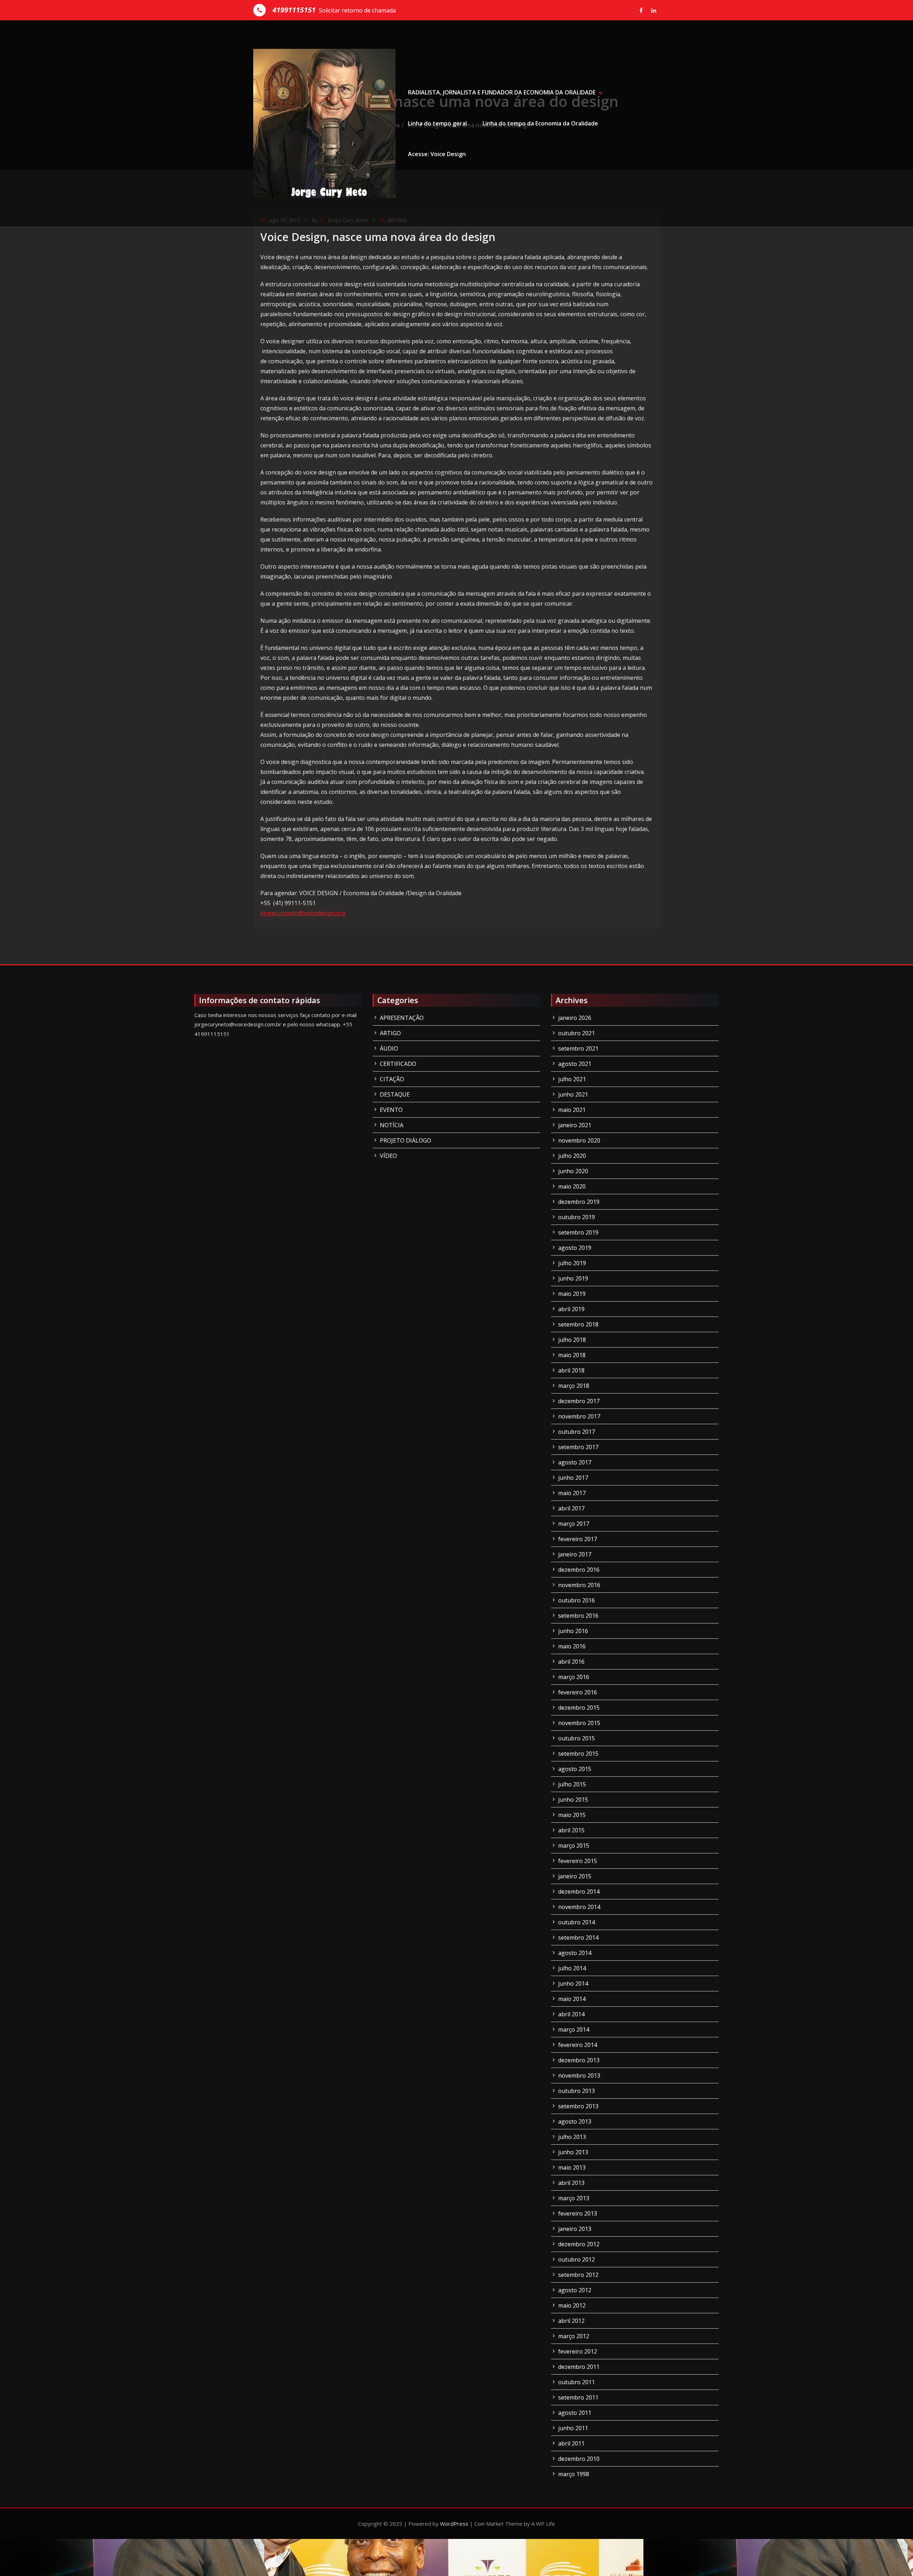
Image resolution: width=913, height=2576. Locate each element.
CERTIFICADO (398, 1064)
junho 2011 (573, 2428)
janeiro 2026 (575, 1018)
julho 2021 (572, 1079)
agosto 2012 (575, 2290)
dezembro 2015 (579, 1708)
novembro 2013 (579, 2075)
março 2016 (574, 1677)
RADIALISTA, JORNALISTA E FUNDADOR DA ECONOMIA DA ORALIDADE (502, 92)
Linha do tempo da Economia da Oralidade (540, 123)
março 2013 (574, 2198)
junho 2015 (573, 1800)
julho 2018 (572, 1340)
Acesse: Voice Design (437, 154)
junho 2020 (573, 1171)
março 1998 (574, 2474)
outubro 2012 (577, 2259)
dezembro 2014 (579, 1892)
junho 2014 (573, 1984)
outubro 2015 (577, 1738)
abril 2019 (571, 1309)
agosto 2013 (575, 2121)
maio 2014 (572, 1999)
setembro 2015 (578, 1754)
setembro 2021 (578, 1048)
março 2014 (574, 2030)
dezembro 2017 (579, 1401)
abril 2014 (571, 2014)
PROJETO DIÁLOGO (406, 1140)
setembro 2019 (578, 1232)
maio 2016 (572, 1646)
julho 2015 (572, 1784)
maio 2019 (572, 1294)
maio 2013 (572, 2167)
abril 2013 (571, 2183)
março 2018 (574, 1386)
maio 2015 (572, 1815)
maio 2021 (572, 1110)
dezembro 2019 (579, 1202)
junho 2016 (573, 1631)
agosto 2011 (575, 2413)
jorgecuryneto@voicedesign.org (303, 913)
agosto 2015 (575, 1769)
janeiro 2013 (575, 2229)
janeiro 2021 (575, 1125)
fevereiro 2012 (578, 2351)
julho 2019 (572, 1263)
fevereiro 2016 (578, 1692)
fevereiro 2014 (578, 2045)
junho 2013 (573, 2152)
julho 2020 (572, 1156)
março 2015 (574, 1846)
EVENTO (391, 1110)
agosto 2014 (575, 1953)
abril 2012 (571, 2321)
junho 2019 (573, 1278)
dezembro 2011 (579, 2367)
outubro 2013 (577, 2091)
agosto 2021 (575, 1064)
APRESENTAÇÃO (402, 1018)
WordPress (454, 2524)
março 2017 (574, 1524)
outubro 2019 (577, 1217)
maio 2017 (572, 1493)
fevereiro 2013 (578, 2213)
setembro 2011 (578, 2397)
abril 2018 (571, 1370)
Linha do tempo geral (437, 123)
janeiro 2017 (575, 1554)
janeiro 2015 (575, 1876)
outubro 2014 (577, 1922)
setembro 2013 (578, 2106)
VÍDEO (388, 1156)
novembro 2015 (579, 1723)
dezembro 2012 (579, 2244)
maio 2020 (572, 1186)
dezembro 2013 (579, 2060)
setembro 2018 (578, 1324)
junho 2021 (573, 1094)
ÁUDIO (389, 1048)
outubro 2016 (577, 1600)
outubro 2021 (577, 1033)
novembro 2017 (579, 1416)
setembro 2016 (578, 1616)
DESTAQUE (395, 1094)
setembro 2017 (578, 1447)
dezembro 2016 (579, 1570)
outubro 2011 (577, 2382)
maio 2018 (572, 1355)
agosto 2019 (575, 1248)
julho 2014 (572, 1968)
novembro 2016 (579, 1585)
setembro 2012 (578, 2275)
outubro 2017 (577, 1432)
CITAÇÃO (392, 1079)
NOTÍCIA (392, 1125)
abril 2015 (571, 1830)
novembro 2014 (579, 1907)
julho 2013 (572, 2137)
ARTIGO (390, 1033)
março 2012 (574, 2336)
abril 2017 (571, 1508)
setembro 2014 (578, 1938)
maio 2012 (572, 2305)
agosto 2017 (575, 1462)
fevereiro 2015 (578, 1861)
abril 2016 (571, 1662)
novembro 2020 (579, 1140)
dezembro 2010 (579, 2459)
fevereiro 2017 (578, 1539)
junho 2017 (573, 1478)
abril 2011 (571, 2443)
